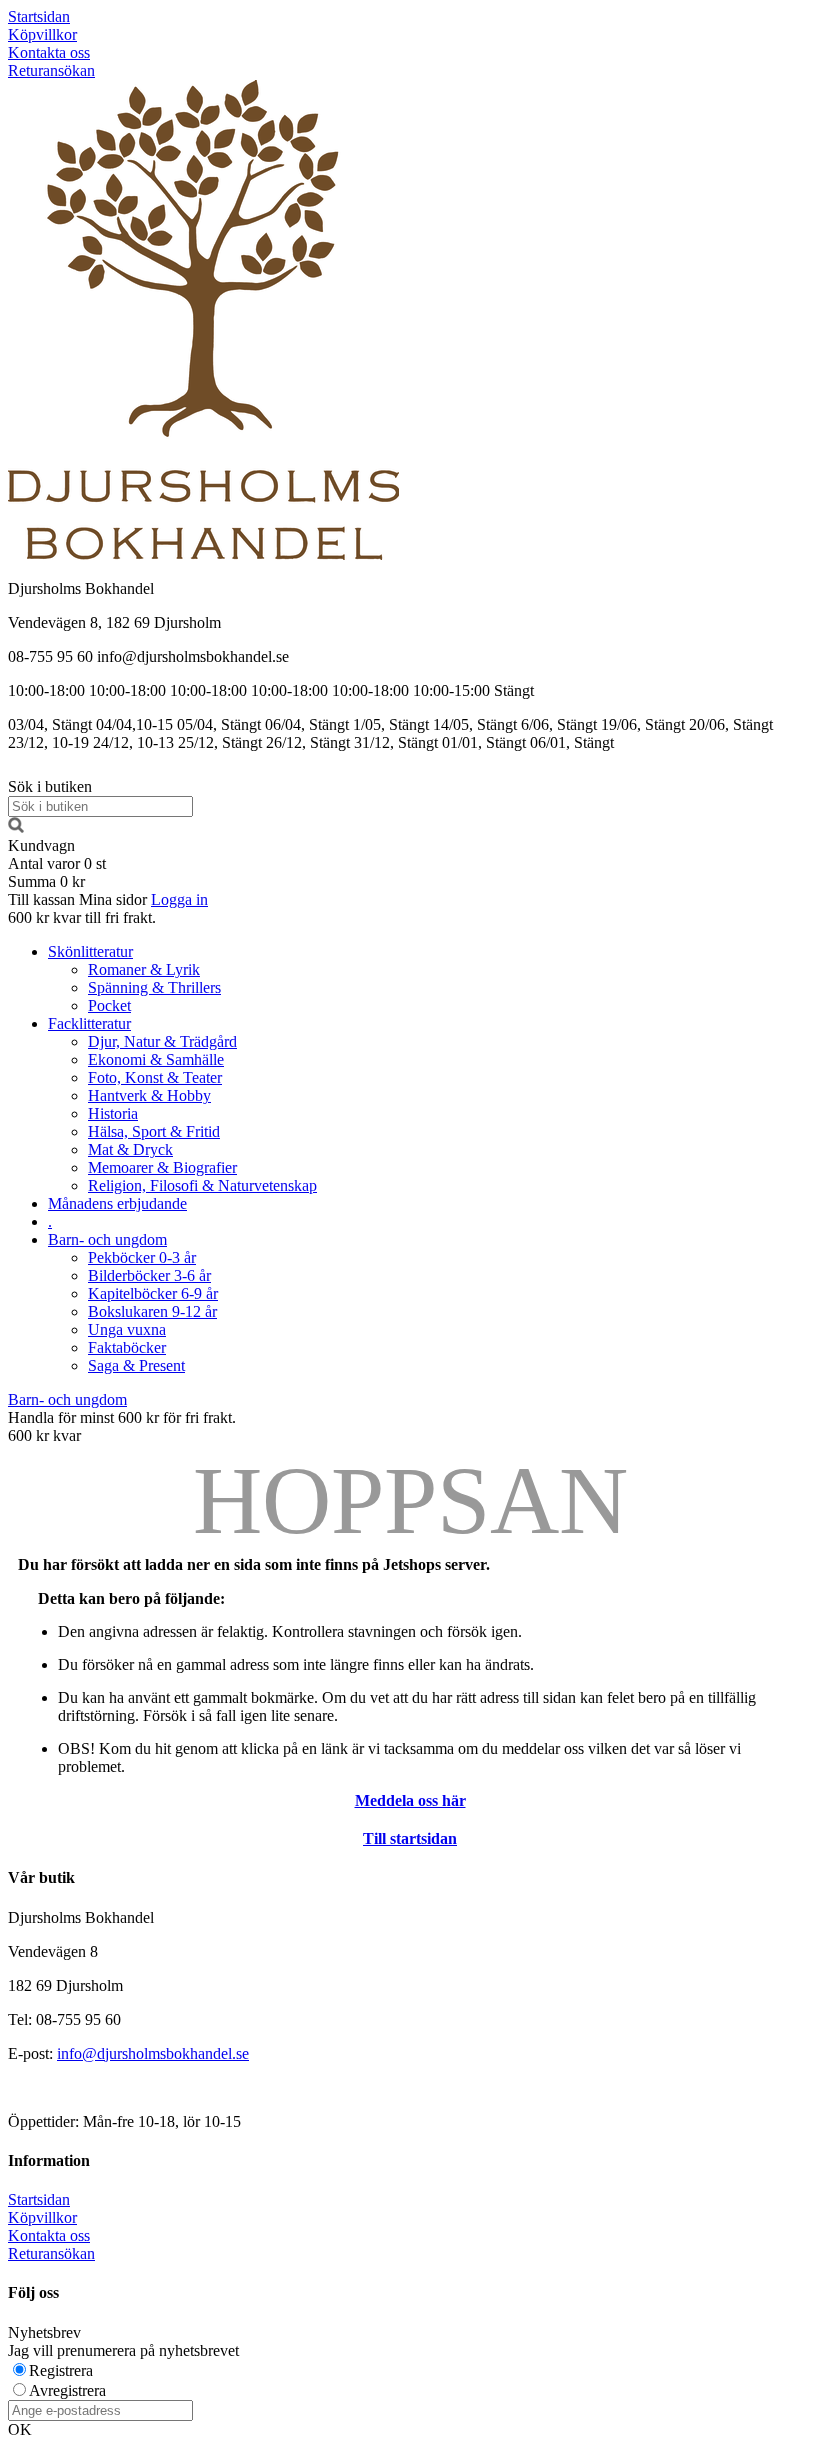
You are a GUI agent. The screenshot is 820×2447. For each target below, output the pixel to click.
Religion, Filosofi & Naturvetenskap (202, 1185)
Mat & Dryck (130, 1149)
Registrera (61, 2370)
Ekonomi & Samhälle (156, 1059)
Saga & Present (136, 1365)
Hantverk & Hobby (149, 1095)
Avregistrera (67, 2390)
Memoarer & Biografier (162, 1167)
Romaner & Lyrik (144, 969)
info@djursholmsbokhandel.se (153, 2053)
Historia (113, 1113)
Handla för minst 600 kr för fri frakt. (122, 1426)
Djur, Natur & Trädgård (162, 1041)
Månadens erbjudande (117, 1203)
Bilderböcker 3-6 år (149, 1275)
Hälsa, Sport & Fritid (154, 1131)
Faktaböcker (127, 1347)
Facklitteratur (89, 1023)
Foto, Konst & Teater (155, 1077)
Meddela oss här (410, 1800)
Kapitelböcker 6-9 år (153, 1293)
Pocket (109, 1005)
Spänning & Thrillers (154, 987)
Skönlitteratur (90, 951)
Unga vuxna (127, 1329)
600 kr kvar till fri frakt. (82, 917)
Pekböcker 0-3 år (142, 1257)
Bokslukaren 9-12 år (152, 1311)
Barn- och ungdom (107, 1239)
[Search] (16, 827)
